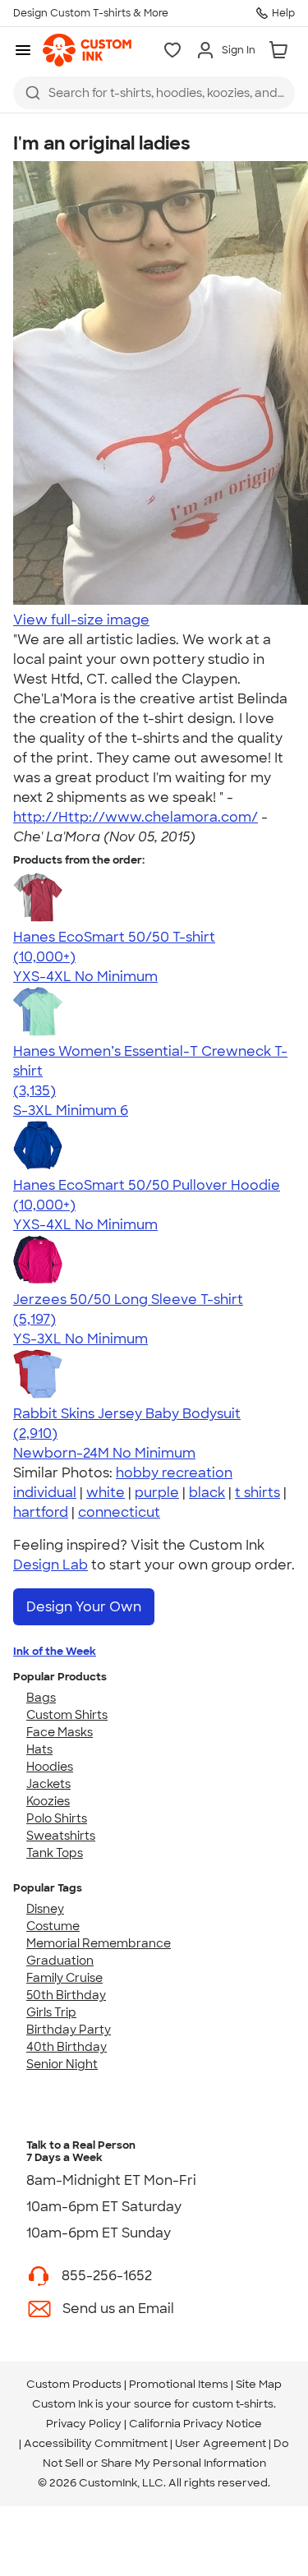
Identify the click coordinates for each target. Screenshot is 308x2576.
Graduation (60, 1961)
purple (157, 1493)
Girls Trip (51, 2012)
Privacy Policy (84, 2424)
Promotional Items (179, 2384)
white (106, 1493)
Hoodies (50, 1767)
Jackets (48, 1784)
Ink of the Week (55, 1651)
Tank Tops (55, 1853)
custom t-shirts (233, 2404)
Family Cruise (64, 1978)
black (207, 1493)
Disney (45, 1909)
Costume (53, 1926)
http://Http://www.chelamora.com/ (136, 817)
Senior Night (62, 2064)
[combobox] (154, 93)
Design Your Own (84, 1607)
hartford (41, 1512)
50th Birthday (66, 1995)
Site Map (259, 2384)
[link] (87, 50)
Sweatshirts (61, 1836)
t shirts (257, 1493)
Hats (39, 1749)
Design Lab (51, 1565)
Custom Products (74, 2384)
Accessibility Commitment (96, 2443)
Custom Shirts (67, 1715)
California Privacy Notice (195, 2424)
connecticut (119, 1512)
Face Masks (60, 1732)
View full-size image (81, 620)
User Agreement (221, 2443)
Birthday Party (69, 2030)
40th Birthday (67, 2047)
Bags (41, 1698)
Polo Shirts (57, 1818)
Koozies (48, 1801)
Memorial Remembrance (99, 1943)
